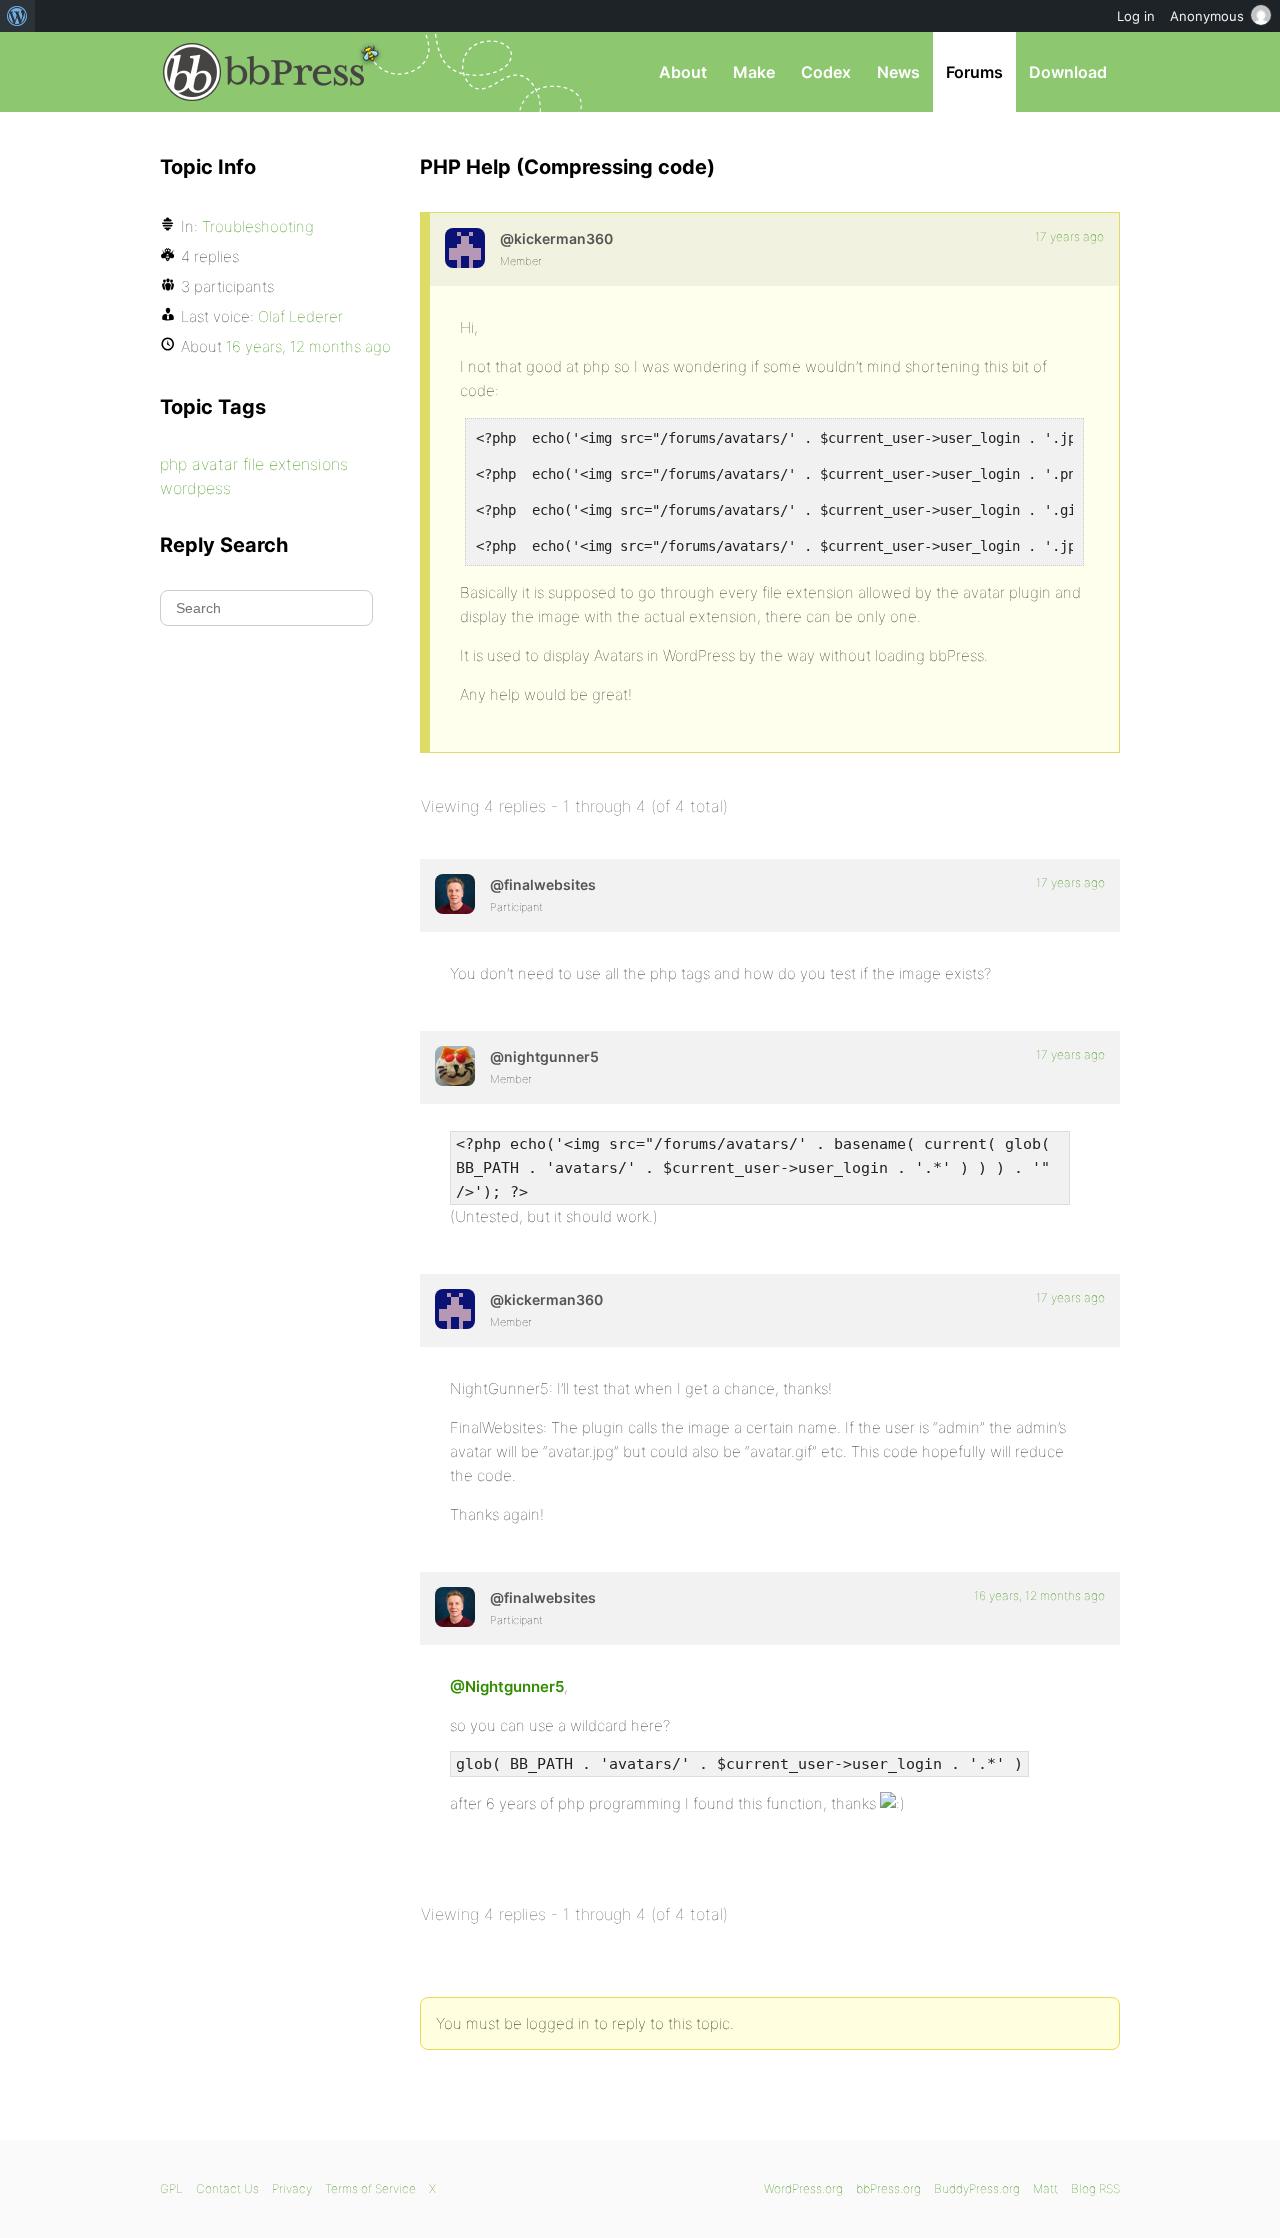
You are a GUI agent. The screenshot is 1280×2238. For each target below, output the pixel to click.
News (898, 72)
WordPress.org (803, 2188)
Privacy (292, 2188)
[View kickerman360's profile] (465, 248)
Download (1068, 72)
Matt (1045, 2188)
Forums (974, 72)
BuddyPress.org (977, 2188)
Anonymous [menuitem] (1207, 16)
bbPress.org (264, 72)
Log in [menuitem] (1136, 16)
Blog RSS (1095, 2188)
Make (754, 72)
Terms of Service (370, 2188)
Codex (826, 72)
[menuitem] (17, 16)
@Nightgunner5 (507, 1686)
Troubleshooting (258, 226)
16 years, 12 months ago (1039, 1595)
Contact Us (227, 2188)
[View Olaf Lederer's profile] (455, 894)
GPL (171, 2188)
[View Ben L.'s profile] (455, 1066)
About (683, 72)
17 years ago (1069, 236)
